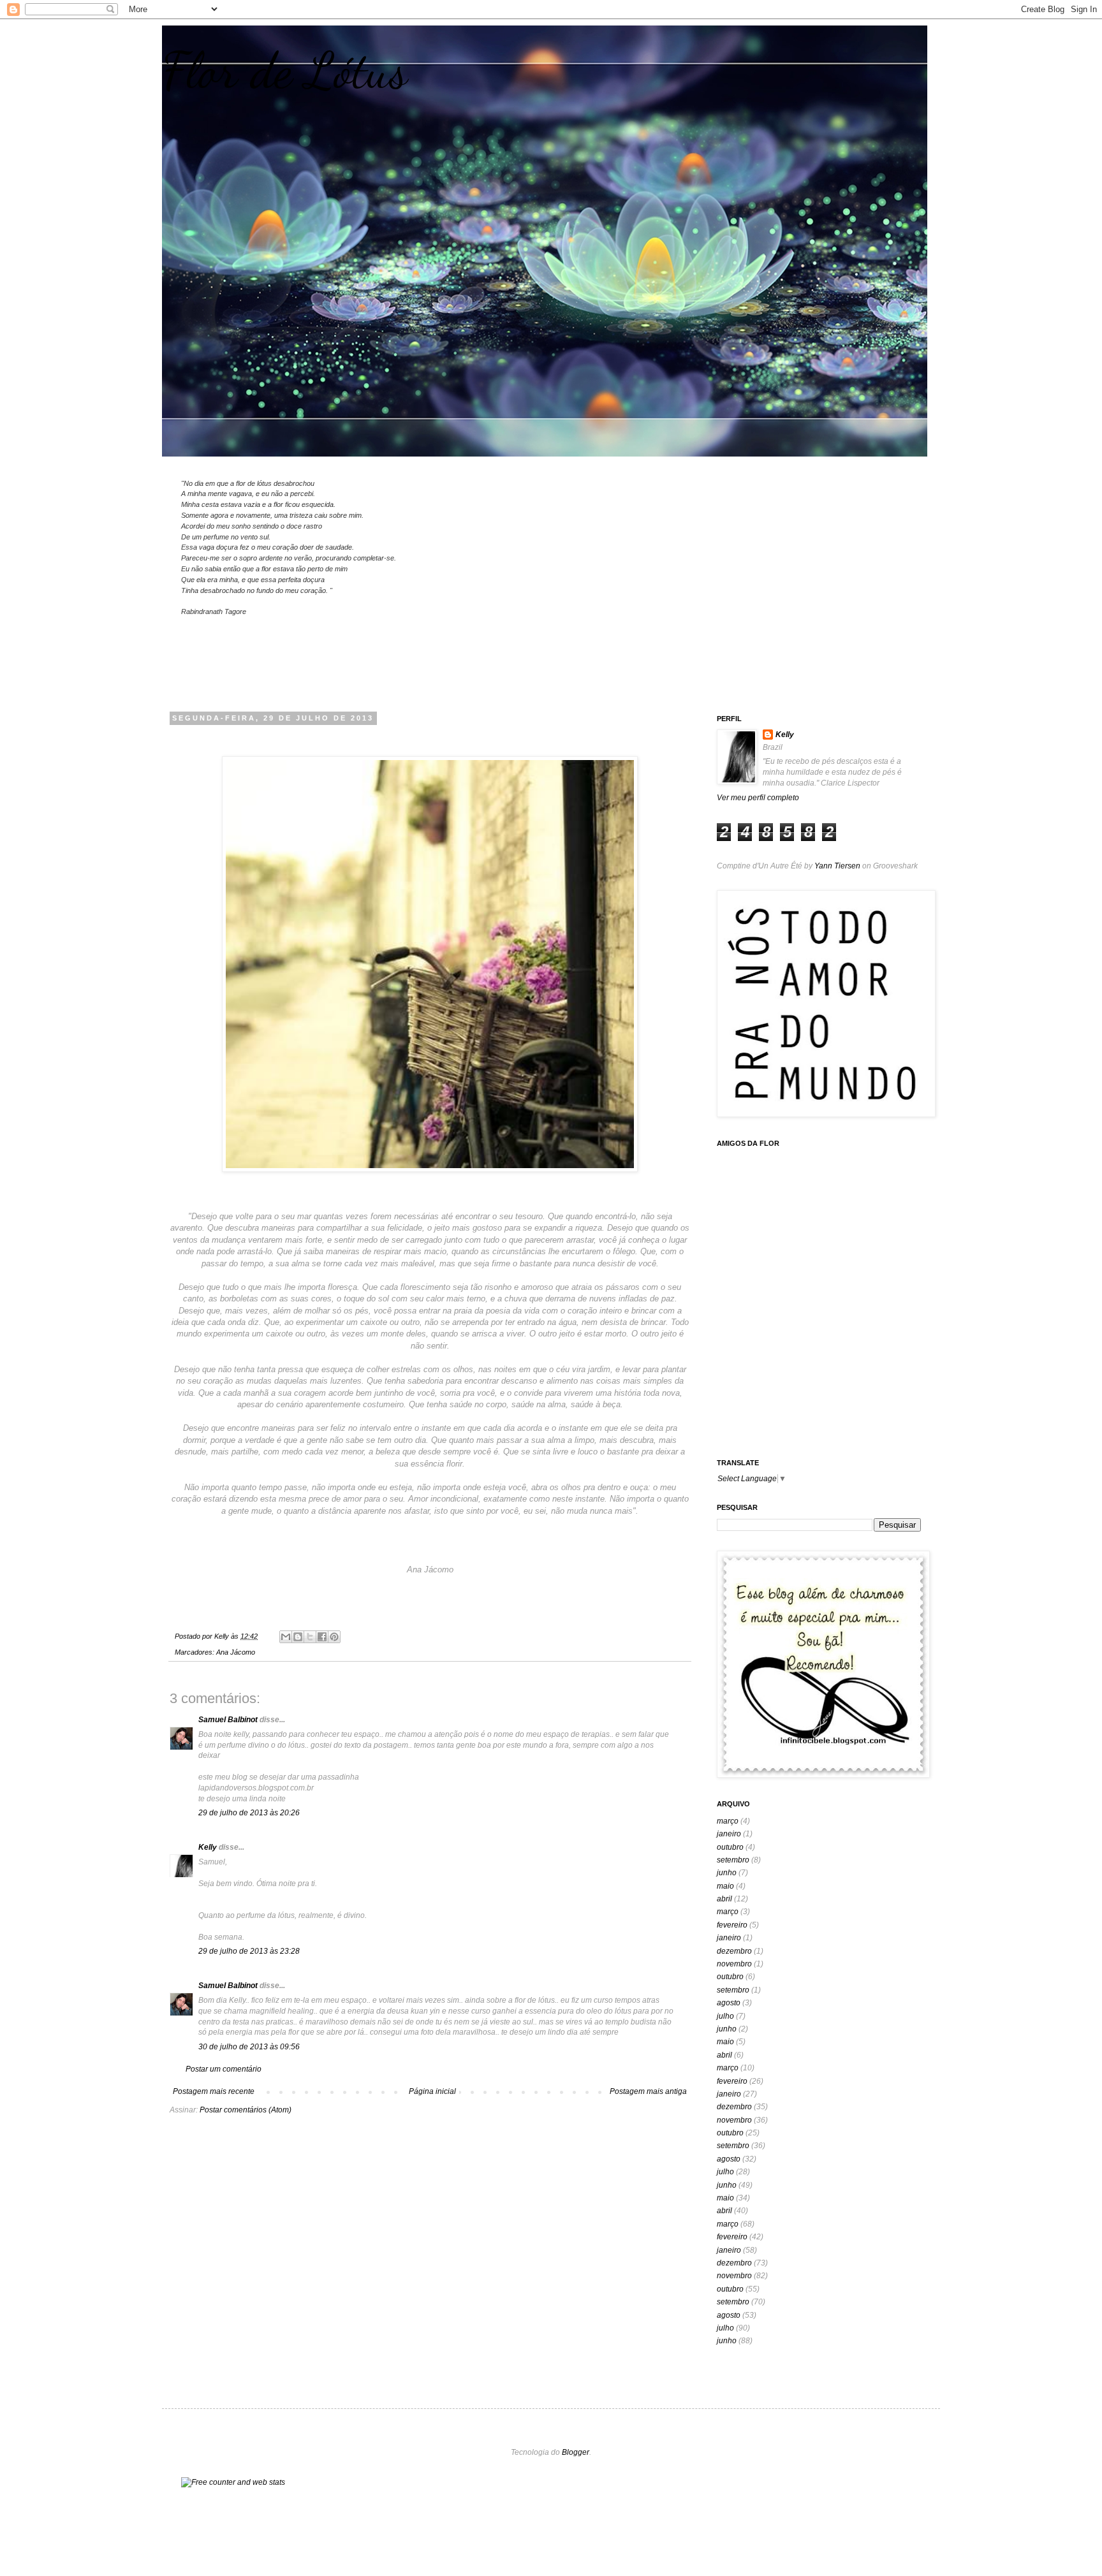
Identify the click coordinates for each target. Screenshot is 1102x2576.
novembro (734, 1964)
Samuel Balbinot (228, 1720)
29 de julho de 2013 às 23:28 (249, 1951)
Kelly (208, 1847)
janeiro (729, 1834)
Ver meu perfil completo (758, 798)
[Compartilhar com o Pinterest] (334, 1637)
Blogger (576, 2452)
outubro (730, 1847)
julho (725, 2016)
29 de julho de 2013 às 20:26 (249, 1813)
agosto (729, 2003)
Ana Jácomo (236, 1652)
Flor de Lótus (285, 70)
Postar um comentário (224, 2069)
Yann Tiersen (837, 866)
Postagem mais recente (214, 2091)
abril (724, 1899)
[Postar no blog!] (298, 1637)
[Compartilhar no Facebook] (322, 1637)
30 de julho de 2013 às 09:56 (249, 2047)
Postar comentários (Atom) (246, 2110)
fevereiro (732, 1925)
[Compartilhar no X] (310, 1637)
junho (727, 1873)
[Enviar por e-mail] (286, 1637)
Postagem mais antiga (648, 2091)
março (728, 1821)
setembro (733, 1860)
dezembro (734, 1951)
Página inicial (432, 2091)
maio (725, 1886)
